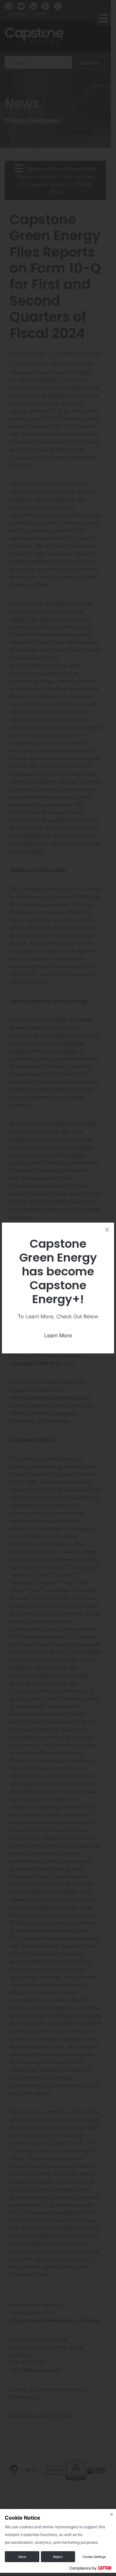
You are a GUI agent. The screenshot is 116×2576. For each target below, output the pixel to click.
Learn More (58, 1335)
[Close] (107, 1230)
